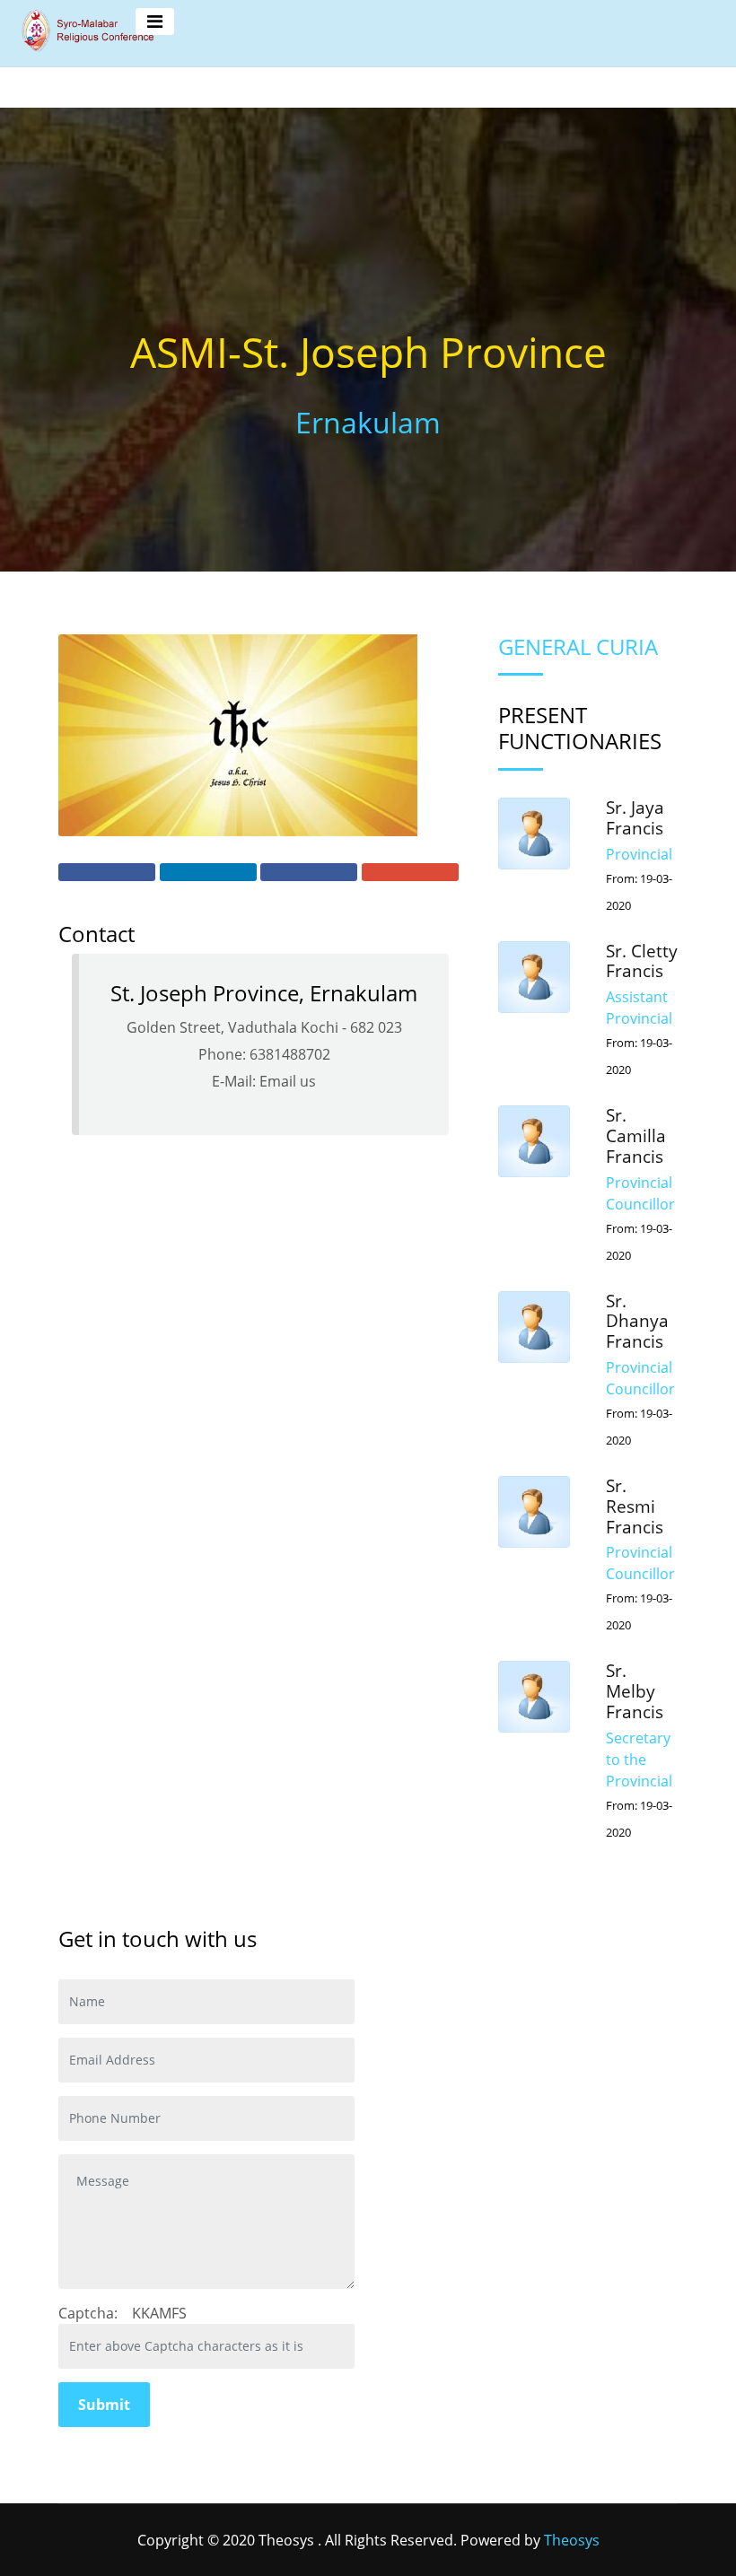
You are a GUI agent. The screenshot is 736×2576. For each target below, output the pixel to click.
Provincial (639, 854)
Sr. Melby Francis (635, 1691)
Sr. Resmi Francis (635, 1506)
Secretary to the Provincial (639, 1760)
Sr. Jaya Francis (635, 818)
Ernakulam (368, 422)
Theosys (572, 2540)
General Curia (578, 646)
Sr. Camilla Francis (636, 1136)
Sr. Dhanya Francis (637, 1322)
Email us (288, 1081)
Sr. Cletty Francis (642, 961)
